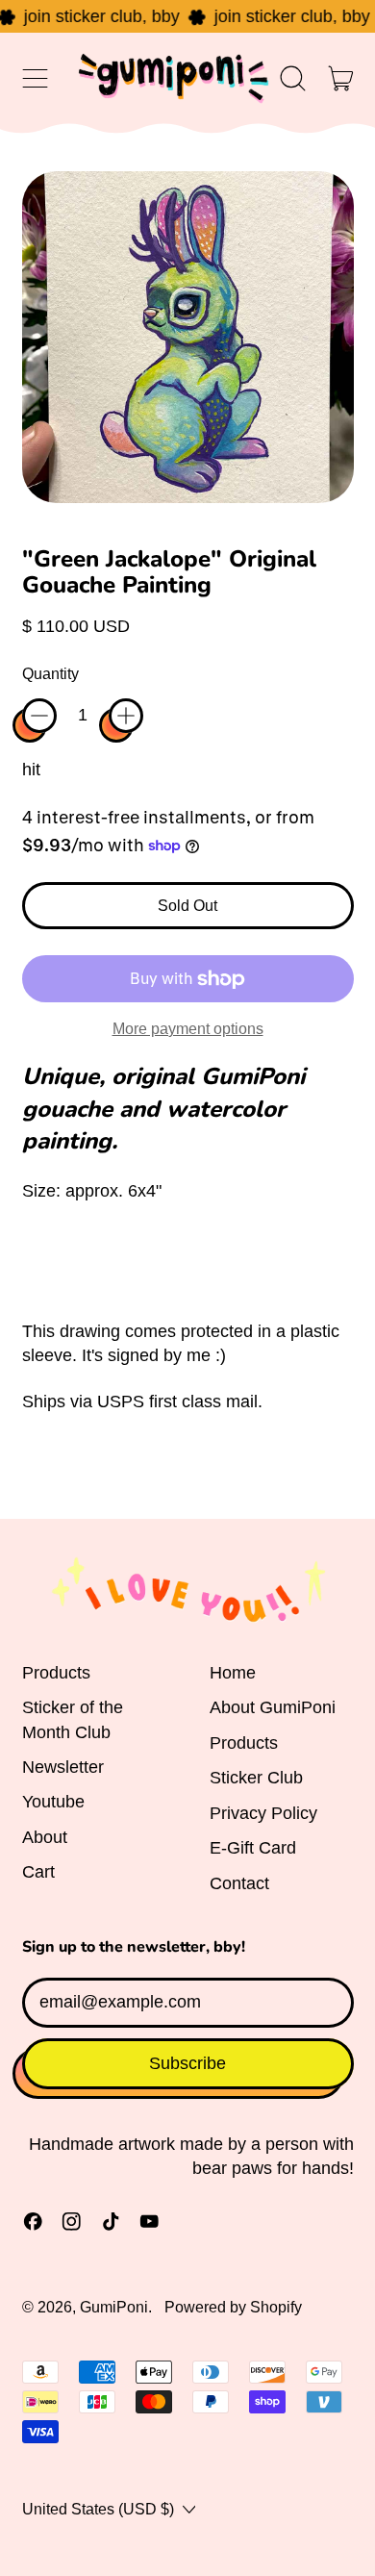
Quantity (50, 673)
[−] (39, 716)
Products (56, 1673)
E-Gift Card (253, 1848)
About (45, 1837)
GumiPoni (114, 2307)
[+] (126, 716)
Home (233, 1673)
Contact (239, 1883)
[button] (293, 78)
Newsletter (63, 1767)
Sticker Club (256, 1778)
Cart (38, 1872)
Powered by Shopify (233, 2307)
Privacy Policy (263, 1813)
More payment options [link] (188, 1028)
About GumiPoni (273, 1707)
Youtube (53, 1802)
